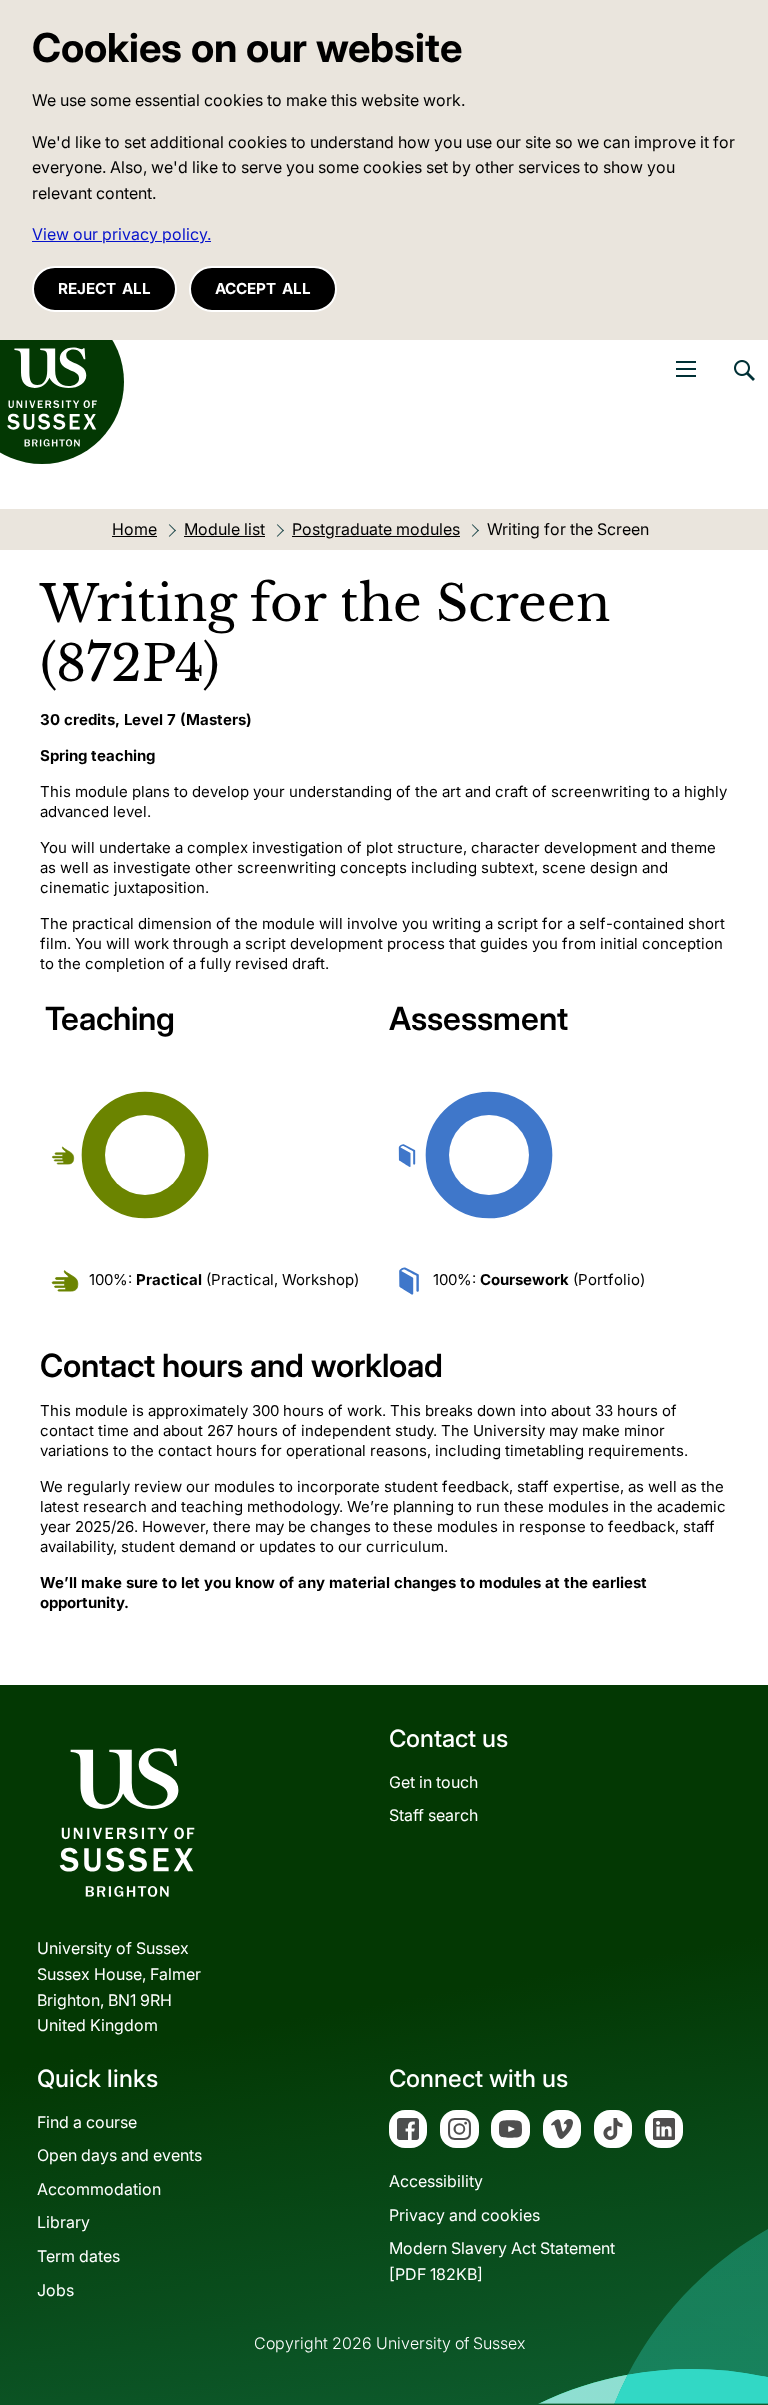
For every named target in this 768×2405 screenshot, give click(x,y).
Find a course (87, 2122)
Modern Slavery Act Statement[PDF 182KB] (502, 2261)
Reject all (104, 288)
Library (63, 2222)
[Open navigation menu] (686, 369)
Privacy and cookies (464, 2215)
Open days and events (119, 2155)
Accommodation (99, 2189)
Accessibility (436, 2181)
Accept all (263, 288)
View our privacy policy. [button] (121, 234)
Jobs (55, 2290)
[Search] (743, 385)
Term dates (78, 2256)
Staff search (433, 1815)
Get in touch (433, 1782)
